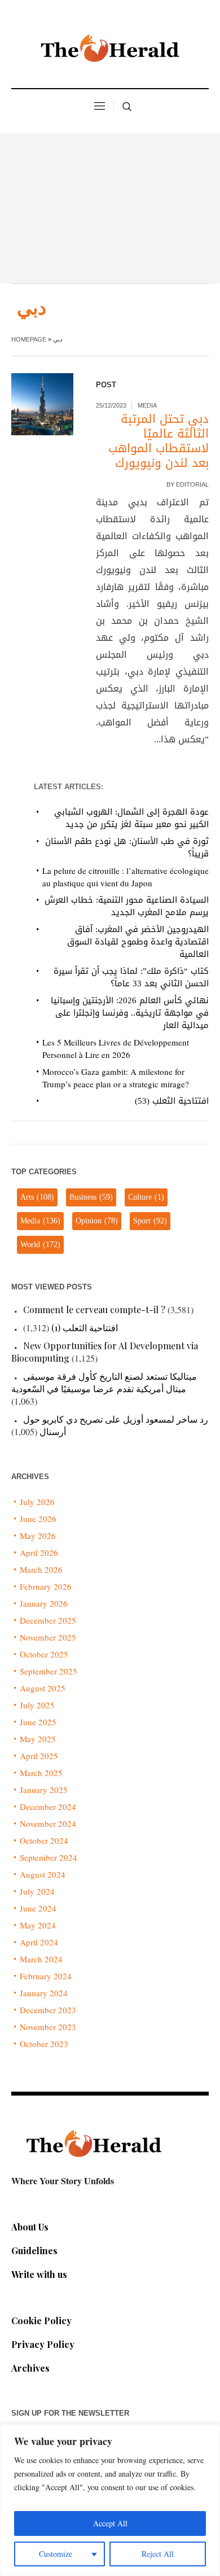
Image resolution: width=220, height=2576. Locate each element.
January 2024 (44, 1993)
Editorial (192, 484)
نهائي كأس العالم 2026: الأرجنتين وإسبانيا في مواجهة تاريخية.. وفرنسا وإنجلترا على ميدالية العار (130, 1013)
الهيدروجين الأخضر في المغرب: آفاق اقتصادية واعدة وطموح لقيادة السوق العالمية (138, 942)
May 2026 (38, 1536)
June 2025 (38, 1722)
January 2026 (44, 1603)
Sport (150, 1221)
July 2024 (37, 1891)
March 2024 (41, 1959)
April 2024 (39, 1942)
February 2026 (46, 1586)
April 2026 (39, 1552)
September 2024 (49, 1857)
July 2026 (37, 1502)
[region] (110, 2500)
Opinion (97, 1221)
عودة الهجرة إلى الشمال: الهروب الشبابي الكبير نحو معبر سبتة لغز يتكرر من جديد (131, 818)
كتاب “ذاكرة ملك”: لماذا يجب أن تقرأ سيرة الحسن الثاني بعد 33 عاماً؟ (131, 977)
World (40, 1245)
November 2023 (48, 2027)
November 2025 (48, 1637)
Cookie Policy (41, 2321)
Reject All (158, 2554)
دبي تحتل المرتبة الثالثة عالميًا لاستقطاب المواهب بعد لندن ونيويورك (159, 441)
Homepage (29, 339)
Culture (146, 1197)
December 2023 (48, 2010)
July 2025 (37, 1705)
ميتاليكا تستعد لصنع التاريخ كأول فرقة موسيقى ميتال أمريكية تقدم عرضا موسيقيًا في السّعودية (104, 1382)
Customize (56, 2554)
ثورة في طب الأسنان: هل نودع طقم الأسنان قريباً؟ (127, 847)
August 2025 (43, 1688)
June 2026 (38, 1519)
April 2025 (39, 1756)
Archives (30, 2368)
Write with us (39, 2274)
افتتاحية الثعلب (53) (172, 1101)
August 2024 (43, 1874)
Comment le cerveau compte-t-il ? (94, 1309)
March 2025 (41, 1773)
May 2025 (38, 1739)
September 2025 (49, 1671)
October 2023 (44, 2044)
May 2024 (38, 1925)
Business (91, 1197)
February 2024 (46, 1976)
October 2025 (44, 1654)
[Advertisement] (110, 208)
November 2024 (48, 1823)
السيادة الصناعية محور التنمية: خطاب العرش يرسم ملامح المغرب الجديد (127, 906)
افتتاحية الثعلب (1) (85, 1328)
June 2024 (38, 1908)
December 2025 (48, 1620)
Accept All (110, 2523)
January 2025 (44, 1790)
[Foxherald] (110, 51)
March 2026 (41, 1569)
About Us (30, 2227)
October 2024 (44, 1840)
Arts (37, 1197)
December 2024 (48, 1807)
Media (147, 405)
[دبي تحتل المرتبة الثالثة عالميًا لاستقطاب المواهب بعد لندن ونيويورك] (42, 404)
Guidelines (34, 2251)
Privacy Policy (43, 2344)
